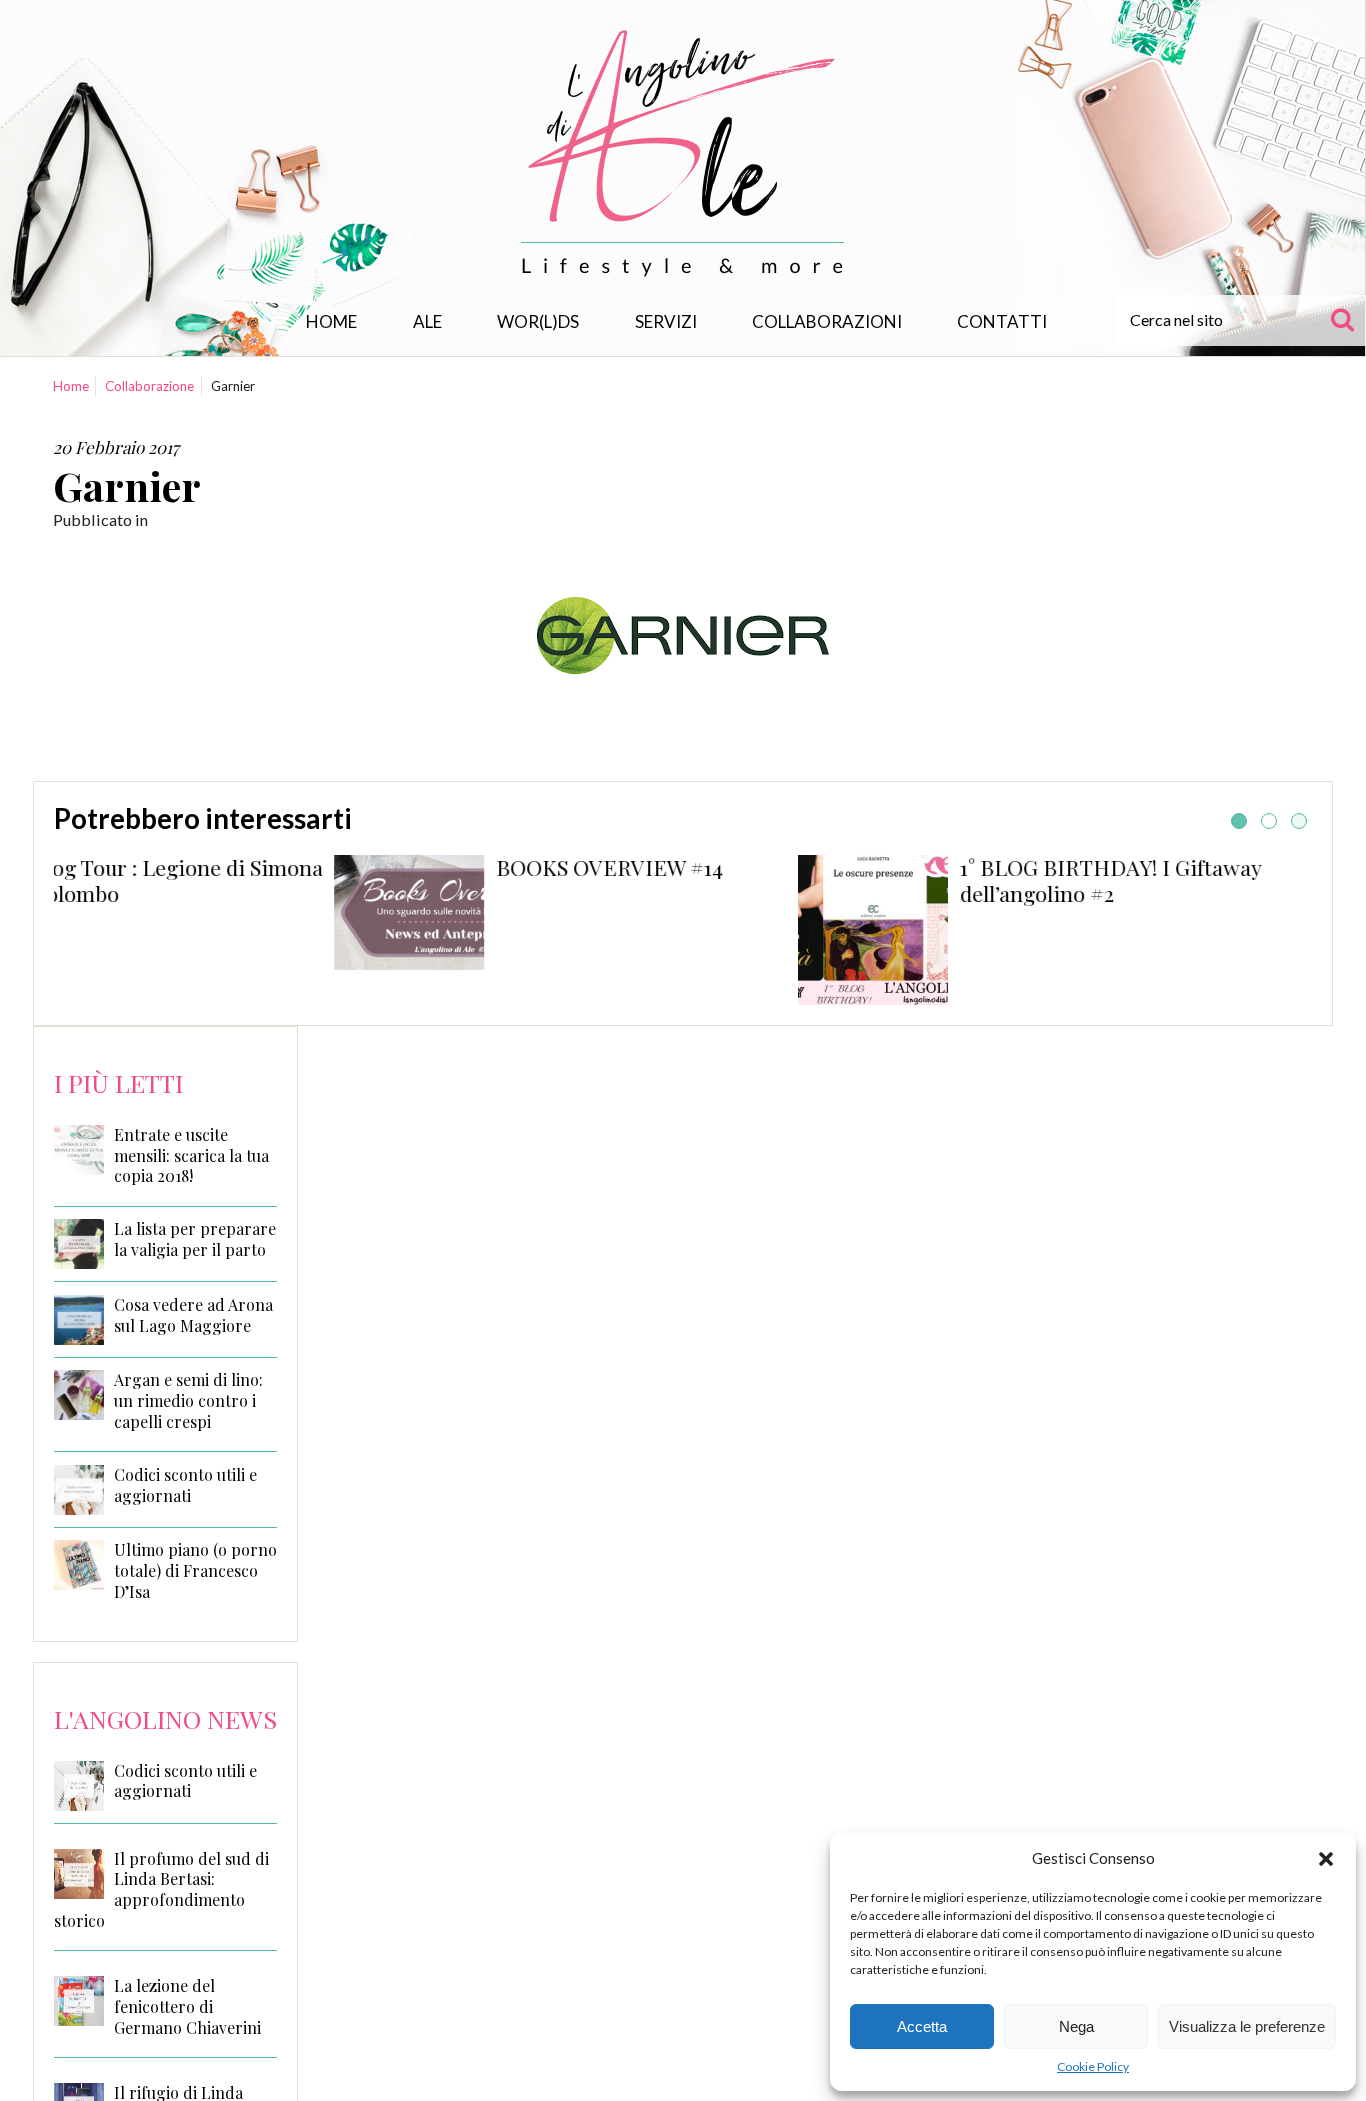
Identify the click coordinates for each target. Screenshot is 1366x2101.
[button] (1326, 1859)
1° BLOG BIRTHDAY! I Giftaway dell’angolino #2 (868, 880)
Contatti (1002, 321)
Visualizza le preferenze (1247, 2026)
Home (331, 321)
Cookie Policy (1093, 2066)
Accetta (922, 2026)
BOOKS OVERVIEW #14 (367, 867)
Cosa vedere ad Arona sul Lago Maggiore (193, 1315)
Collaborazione (149, 386)
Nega (1076, 2026)
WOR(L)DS (538, 321)
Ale (427, 321)
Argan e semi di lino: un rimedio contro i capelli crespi (188, 1401)
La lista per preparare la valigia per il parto (195, 1239)
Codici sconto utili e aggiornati (185, 1485)
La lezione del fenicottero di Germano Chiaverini (187, 2006)
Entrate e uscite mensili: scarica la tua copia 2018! (191, 1156)
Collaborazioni (827, 321)
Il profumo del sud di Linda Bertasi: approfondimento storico (161, 1889)
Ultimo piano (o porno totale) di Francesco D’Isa (195, 1571)
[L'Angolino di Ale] (683, 153)
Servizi (666, 321)
